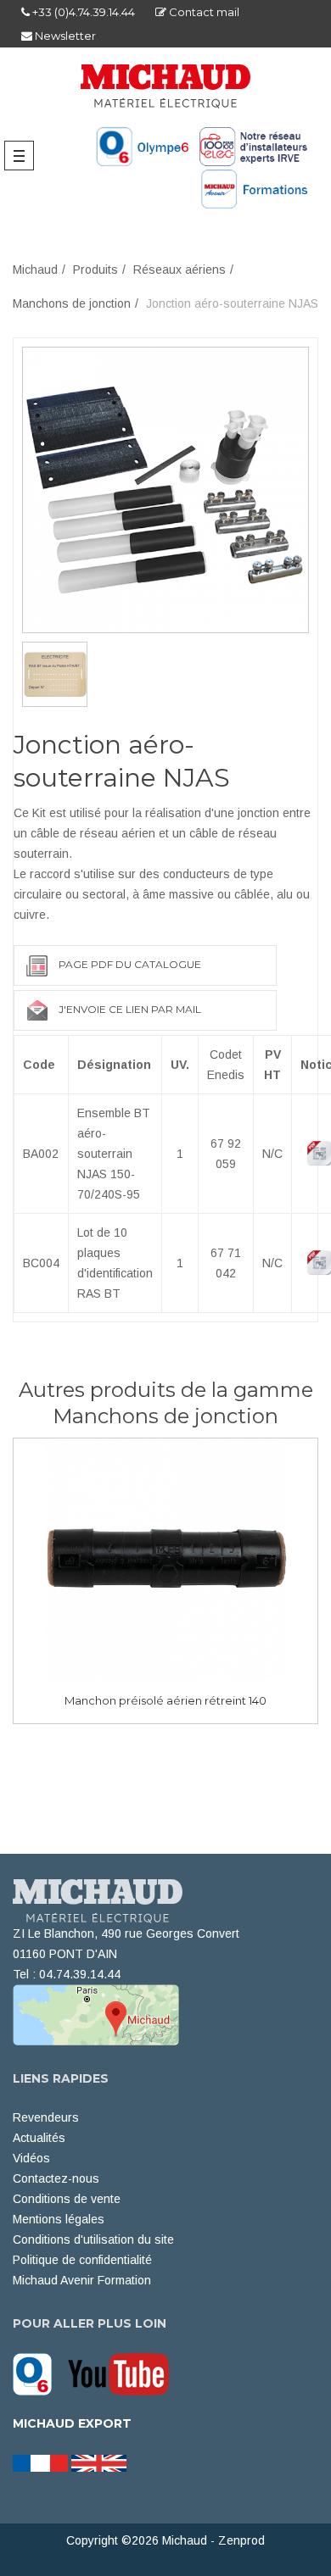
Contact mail (203, 12)
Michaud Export (72, 2423)
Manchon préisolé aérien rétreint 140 (165, 1700)
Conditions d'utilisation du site (93, 2239)
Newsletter (64, 36)
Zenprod (241, 2540)
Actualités (39, 2138)
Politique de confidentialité (82, 2260)
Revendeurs (46, 2117)
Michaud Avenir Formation (82, 2280)
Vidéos (31, 2158)
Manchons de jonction (72, 303)
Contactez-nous (56, 2178)
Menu (23, 156)
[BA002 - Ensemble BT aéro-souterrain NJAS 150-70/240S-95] (165, 489)
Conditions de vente (67, 2199)
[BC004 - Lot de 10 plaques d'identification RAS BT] (55, 674)
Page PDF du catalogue (130, 964)
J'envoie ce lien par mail (130, 1009)
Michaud (35, 270)
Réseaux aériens (180, 270)
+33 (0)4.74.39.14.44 (82, 12)
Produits (95, 270)
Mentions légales (59, 2219)
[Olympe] (39, 2373)
